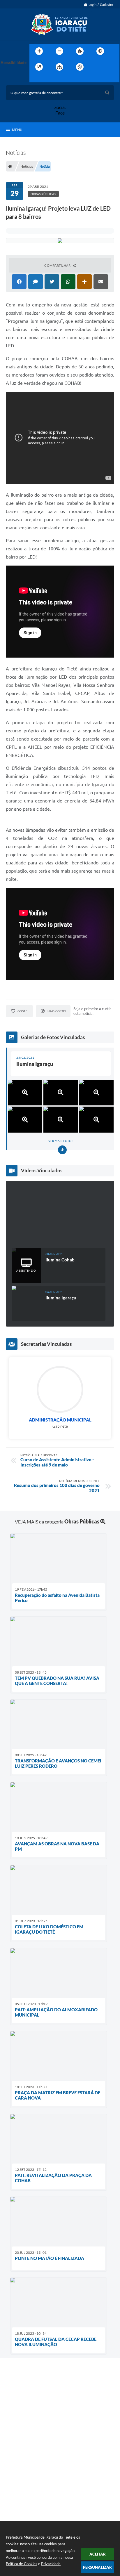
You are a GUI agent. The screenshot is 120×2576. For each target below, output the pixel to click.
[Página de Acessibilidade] (80, 67)
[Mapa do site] (59, 67)
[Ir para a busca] (35, 79)
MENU (17, 130)
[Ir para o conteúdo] (96, 67)
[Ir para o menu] (109, 67)
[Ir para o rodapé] (48, 79)
